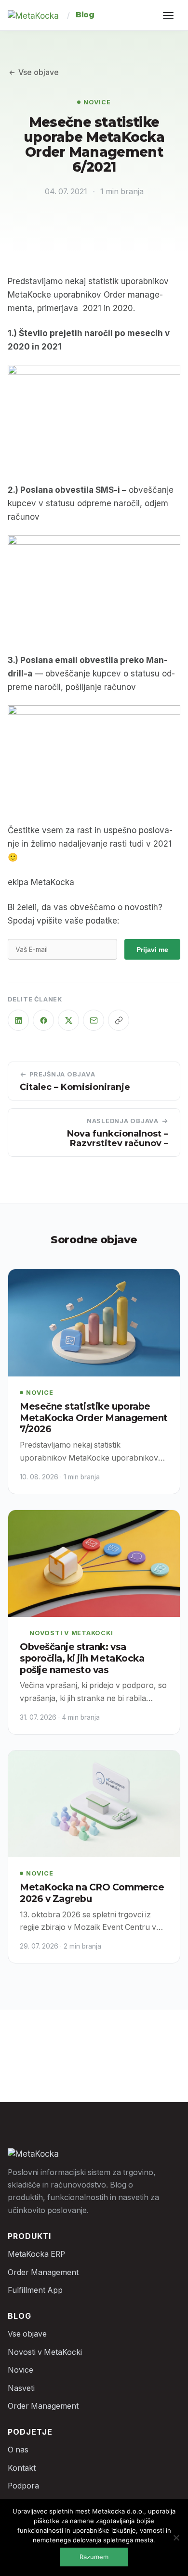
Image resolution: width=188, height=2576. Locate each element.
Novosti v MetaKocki (71, 1633)
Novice (97, 102)
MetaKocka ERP (36, 2254)
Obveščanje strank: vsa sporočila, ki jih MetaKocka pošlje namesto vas (82, 1658)
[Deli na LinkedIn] (18, 1020)
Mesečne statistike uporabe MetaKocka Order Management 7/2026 (94, 1418)
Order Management (43, 2272)
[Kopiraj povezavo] (119, 1020)
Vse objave (39, 72)
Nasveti (21, 2388)
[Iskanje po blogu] (134, 15)
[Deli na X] (68, 1020)
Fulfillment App (35, 2290)
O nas (18, 2450)
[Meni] (170, 15)
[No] (176, 2538)
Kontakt (22, 2468)
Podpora (23, 2486)
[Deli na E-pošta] (94, 1020)
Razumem (94, 2557)
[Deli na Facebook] (43, 1020)
